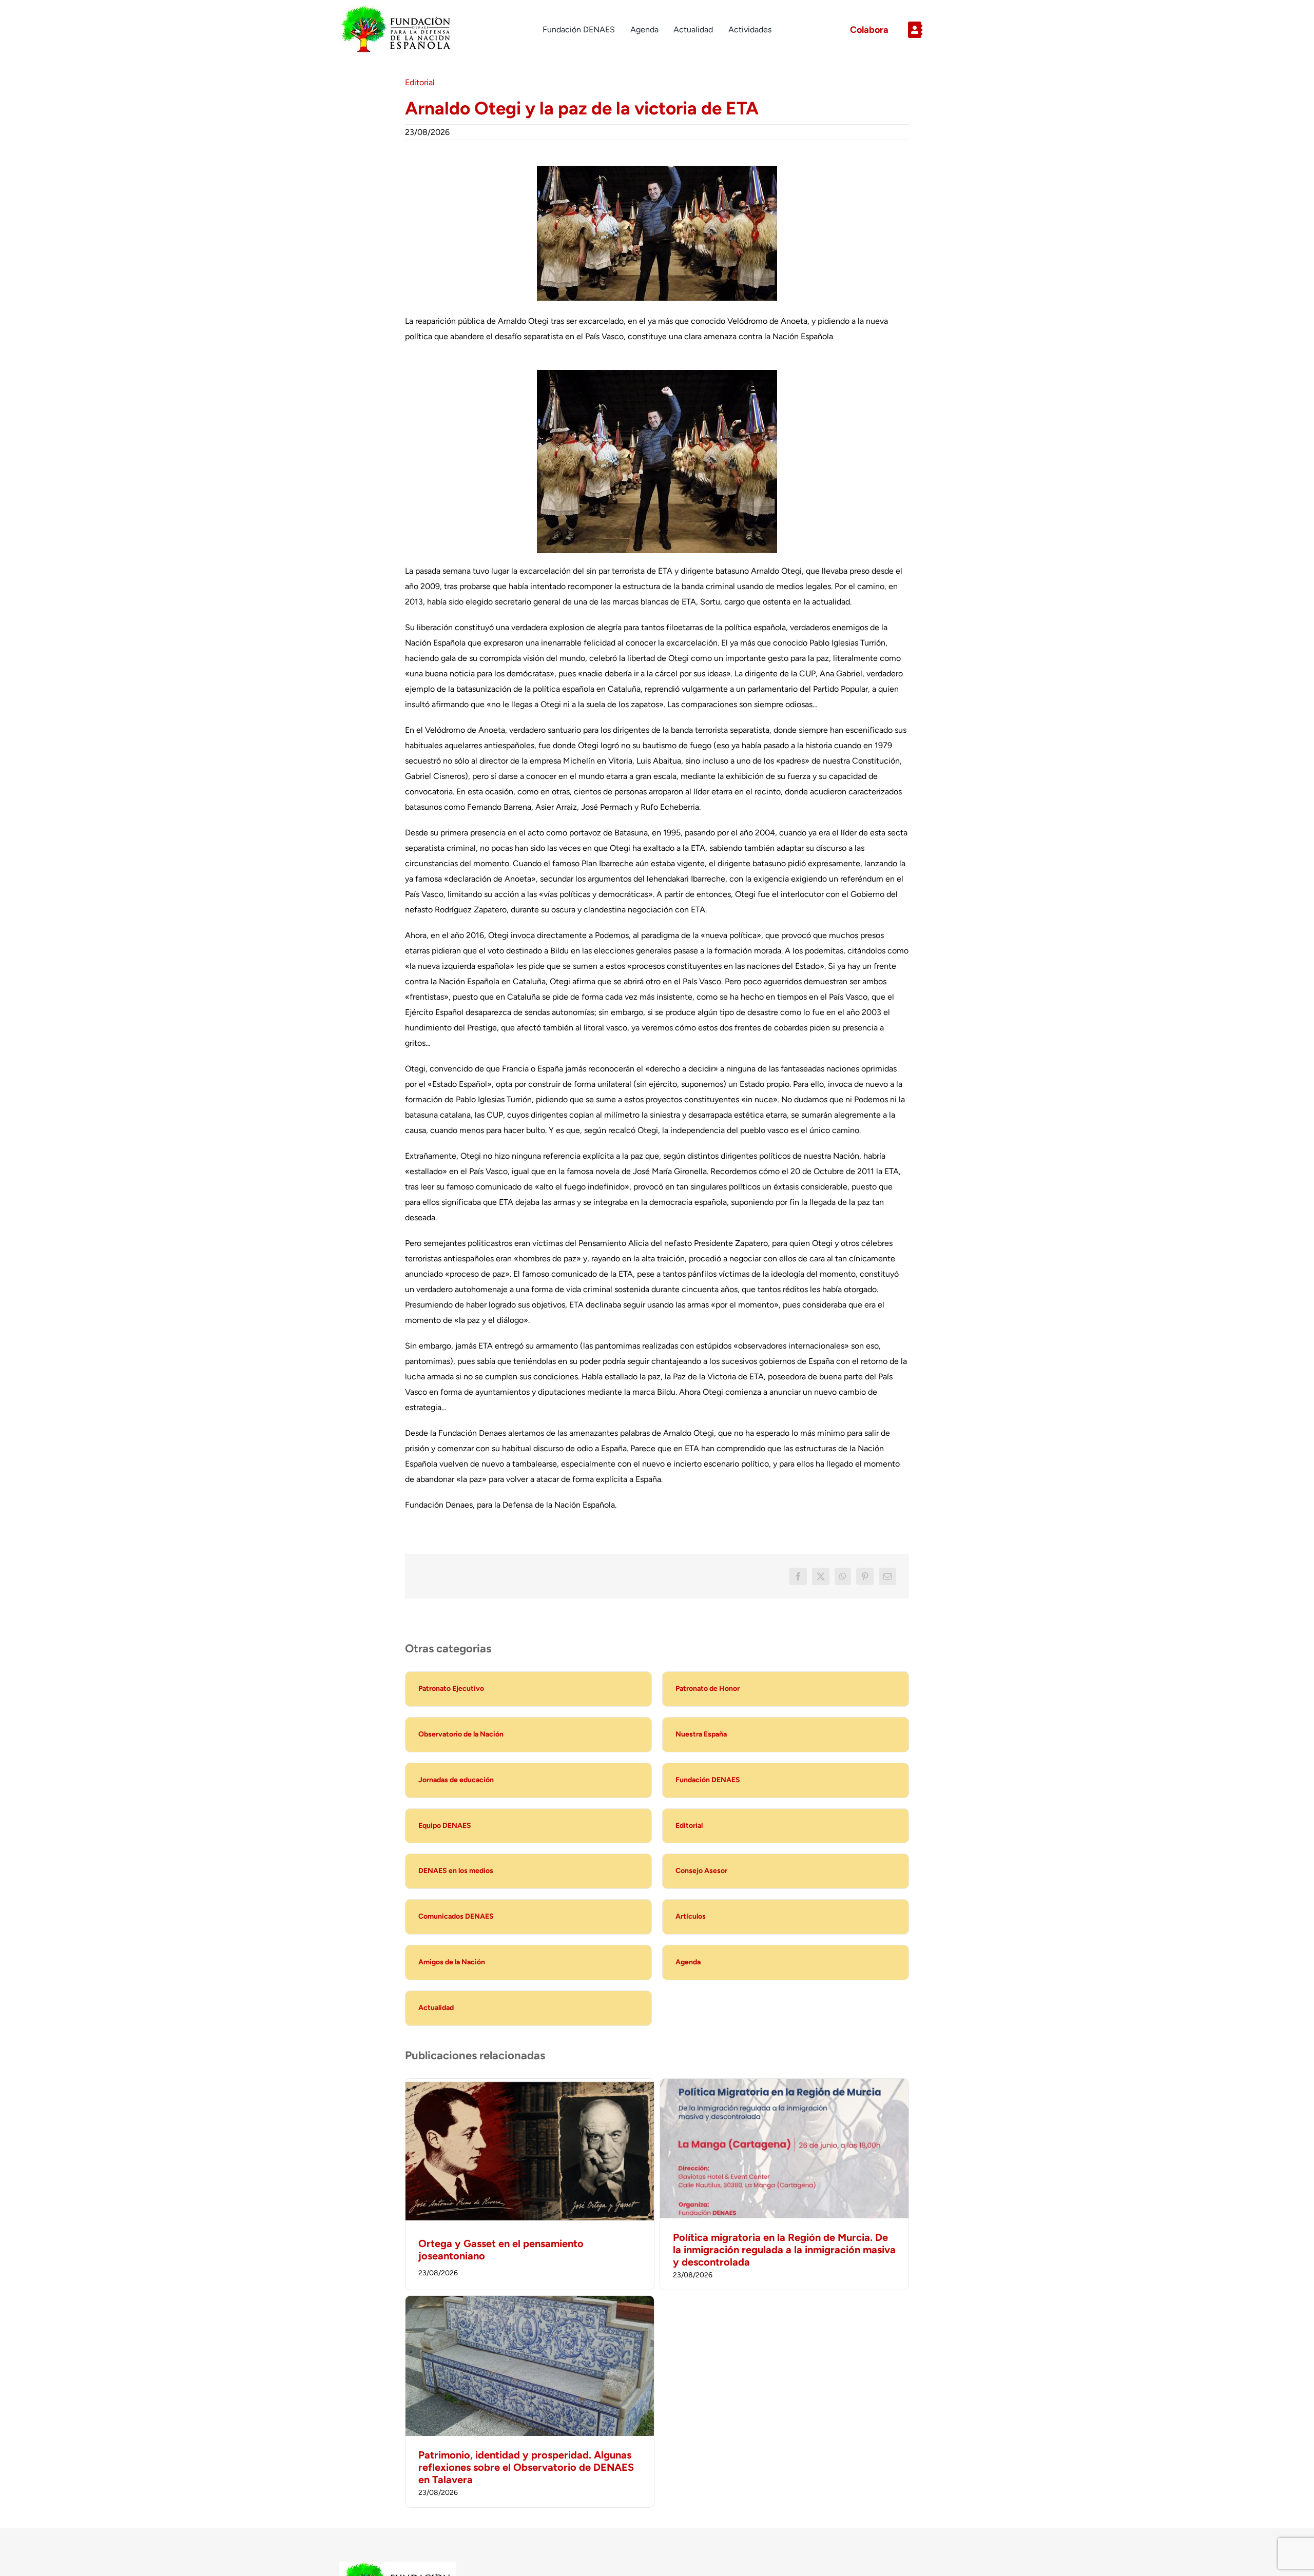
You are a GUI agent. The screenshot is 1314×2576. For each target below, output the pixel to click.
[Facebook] (798, 1576)
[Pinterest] (865, 1576)
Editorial (420, 82)
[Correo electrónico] (887, 1576)
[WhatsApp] (843, 1576)
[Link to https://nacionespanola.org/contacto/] (938, 30)
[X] (821, 1576)
